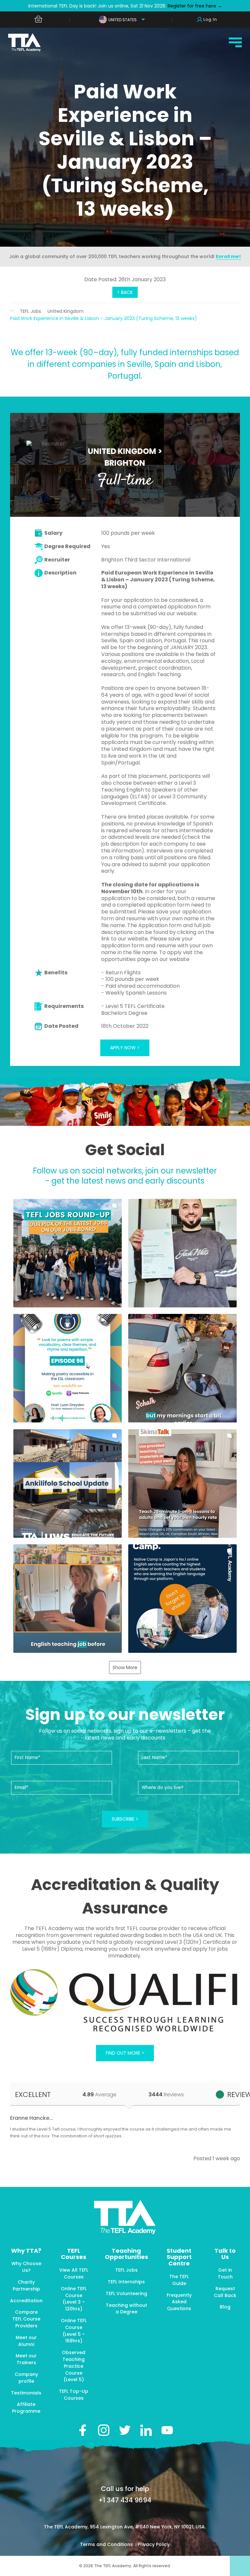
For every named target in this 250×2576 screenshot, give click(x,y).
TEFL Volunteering (126, 2293)
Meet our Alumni (26, 2341)
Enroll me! (228, 256)
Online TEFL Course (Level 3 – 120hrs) (74, 2299)
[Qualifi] (125, 2001)
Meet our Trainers (26, 2359)
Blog (225, 2307)
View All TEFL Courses (74, 2273)
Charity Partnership (26, 2285)
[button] (68, 1253)
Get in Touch (225, 2273)
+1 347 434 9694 (125, 2500)
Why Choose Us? (26, 2267)
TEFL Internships (126, 2282)
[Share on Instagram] (104, 2430)
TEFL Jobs (30, 311)
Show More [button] (125, 1667)
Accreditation (26, 2301)
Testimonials (26, 2393)
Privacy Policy (154, 2544)
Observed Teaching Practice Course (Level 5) (74, 2366)
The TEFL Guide (179, 2280)
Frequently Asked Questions (179, 2302)
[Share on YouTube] (167, 2430)
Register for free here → (194, 6)
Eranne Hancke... (32, 2118)
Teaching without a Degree (126, 2309)
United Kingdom (66, 311)
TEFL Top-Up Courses (74, 2395)
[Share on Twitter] (125, 2430)
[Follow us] (146, 2430)
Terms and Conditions (107, 2544)
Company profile (26, 2378)
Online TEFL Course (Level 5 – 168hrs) (74, 2331)
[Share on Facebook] (83, 2430)
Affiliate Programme (26, 2408)
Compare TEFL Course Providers (26, 2319)
